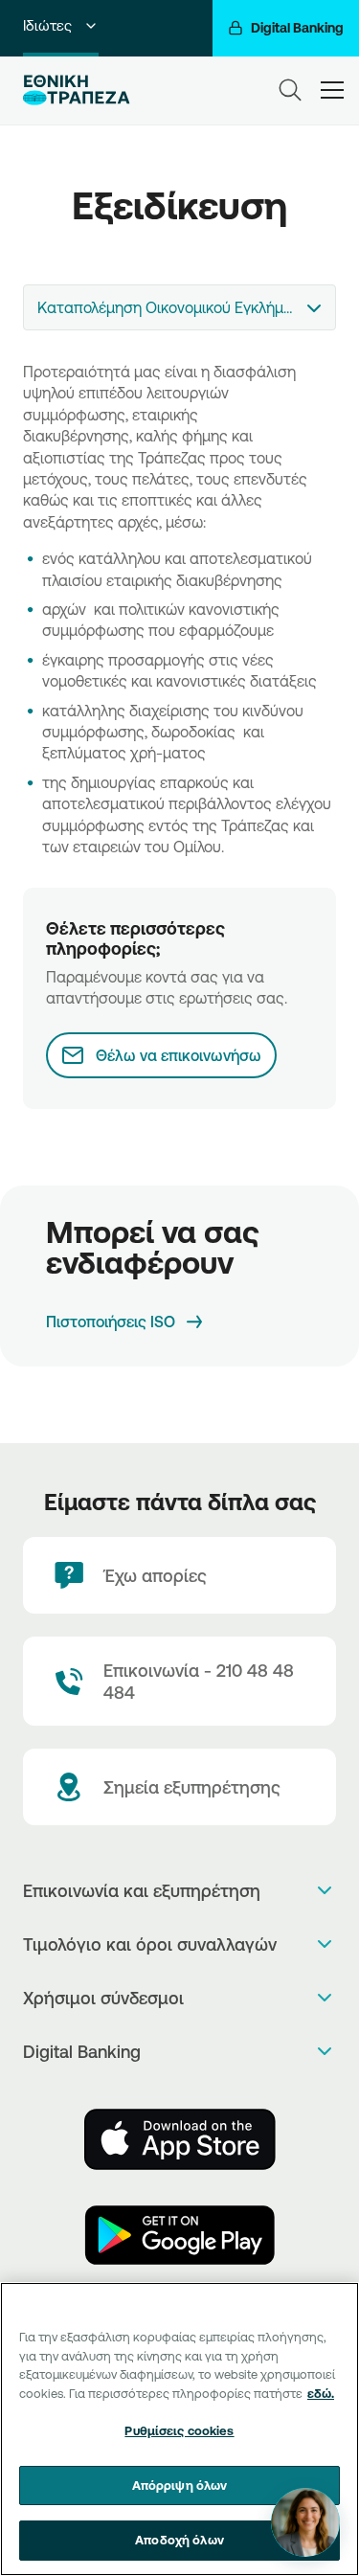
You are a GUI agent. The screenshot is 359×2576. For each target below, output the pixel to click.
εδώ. (321, 2393)
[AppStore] (180, 2139)
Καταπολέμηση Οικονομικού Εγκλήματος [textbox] (178, 307)
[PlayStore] (180, 2235)
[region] (179, 2429)
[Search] (290, 90)
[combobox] (179, 307)
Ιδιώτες (47, 25)
